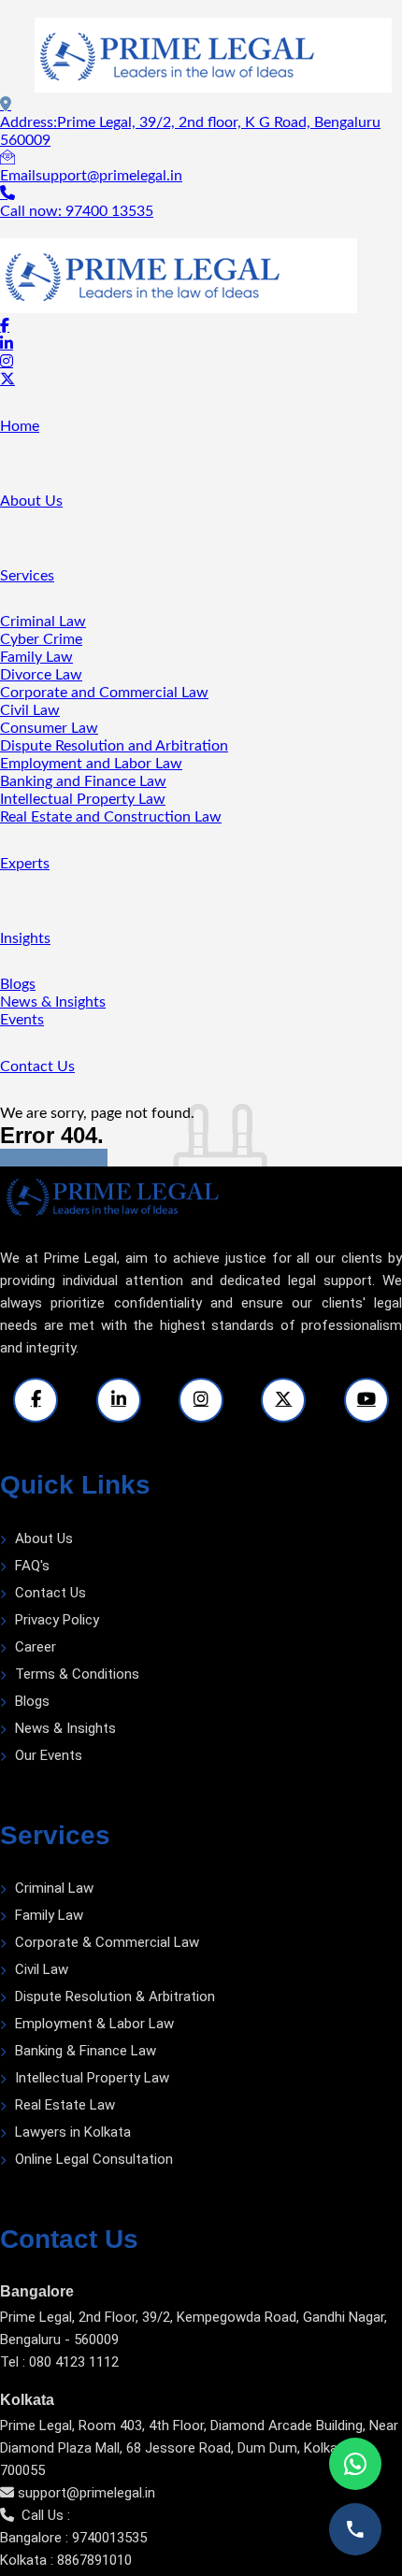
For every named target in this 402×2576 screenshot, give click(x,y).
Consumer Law (49, 728)
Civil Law (30, 710)
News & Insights (53, 1002)
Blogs (18, 984)
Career (36, 1647)
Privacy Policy (57, 1620)
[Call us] (355, 2529)
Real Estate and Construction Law (111, 817)
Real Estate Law (65, 2105)
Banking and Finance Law (83, 781)
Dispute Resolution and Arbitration (114, 746)
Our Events (49, 1755)
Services (27, 576)
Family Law (36, 657)
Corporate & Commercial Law (107, 1942)
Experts (25, 864)
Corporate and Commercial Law (104, 693)
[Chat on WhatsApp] (355, 2464)
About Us (31, 501)
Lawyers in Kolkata (73, 2132)
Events (22, 1020)
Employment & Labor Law (94, 2024)
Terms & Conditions (77, 1674)
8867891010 (94, 2560)
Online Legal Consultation (94, 2159)
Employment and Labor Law (91, 764)
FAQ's (32, 1566)
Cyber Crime (41, 639)
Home (20, 426)
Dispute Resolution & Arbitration (115, 1996)
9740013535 (109, 2538)
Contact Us (37, 1066)
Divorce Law (41, 675)
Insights (25, 938)
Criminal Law (43, 622)
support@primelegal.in (86, 2493)
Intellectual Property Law (83, 799)
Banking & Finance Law (86, 2051)
